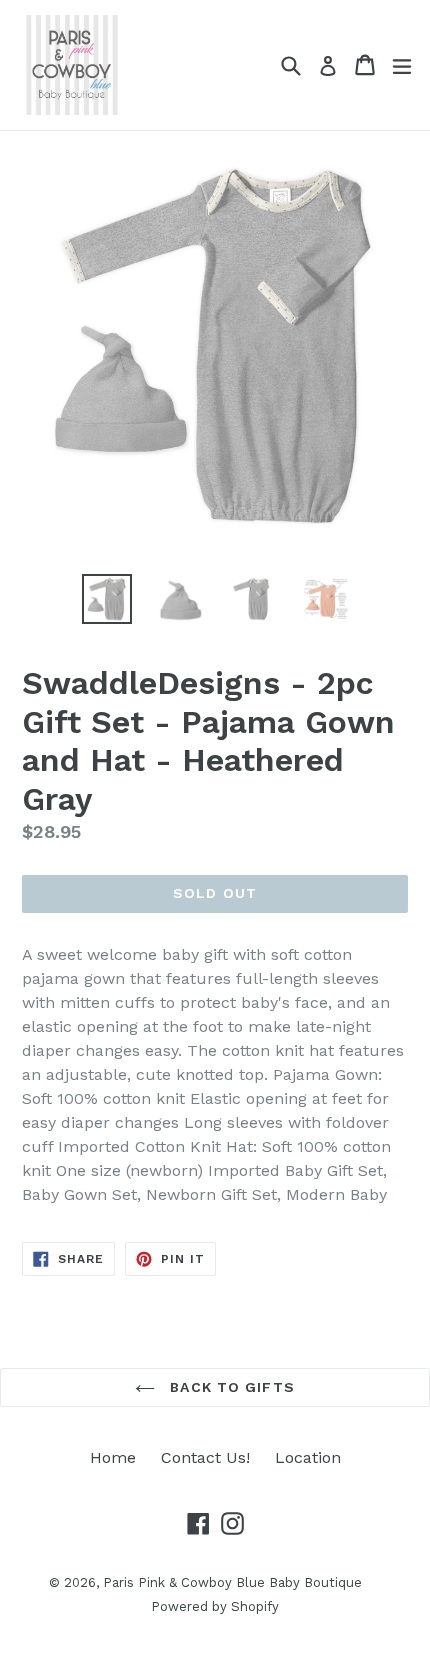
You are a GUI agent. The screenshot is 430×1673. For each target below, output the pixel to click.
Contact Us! (205, 1457)
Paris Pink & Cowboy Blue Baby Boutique (232, 1582)
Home (113, 1457)
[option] (106, 599)
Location (308, 1457)
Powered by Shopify (215, 1606)
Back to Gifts (230, 1387)
